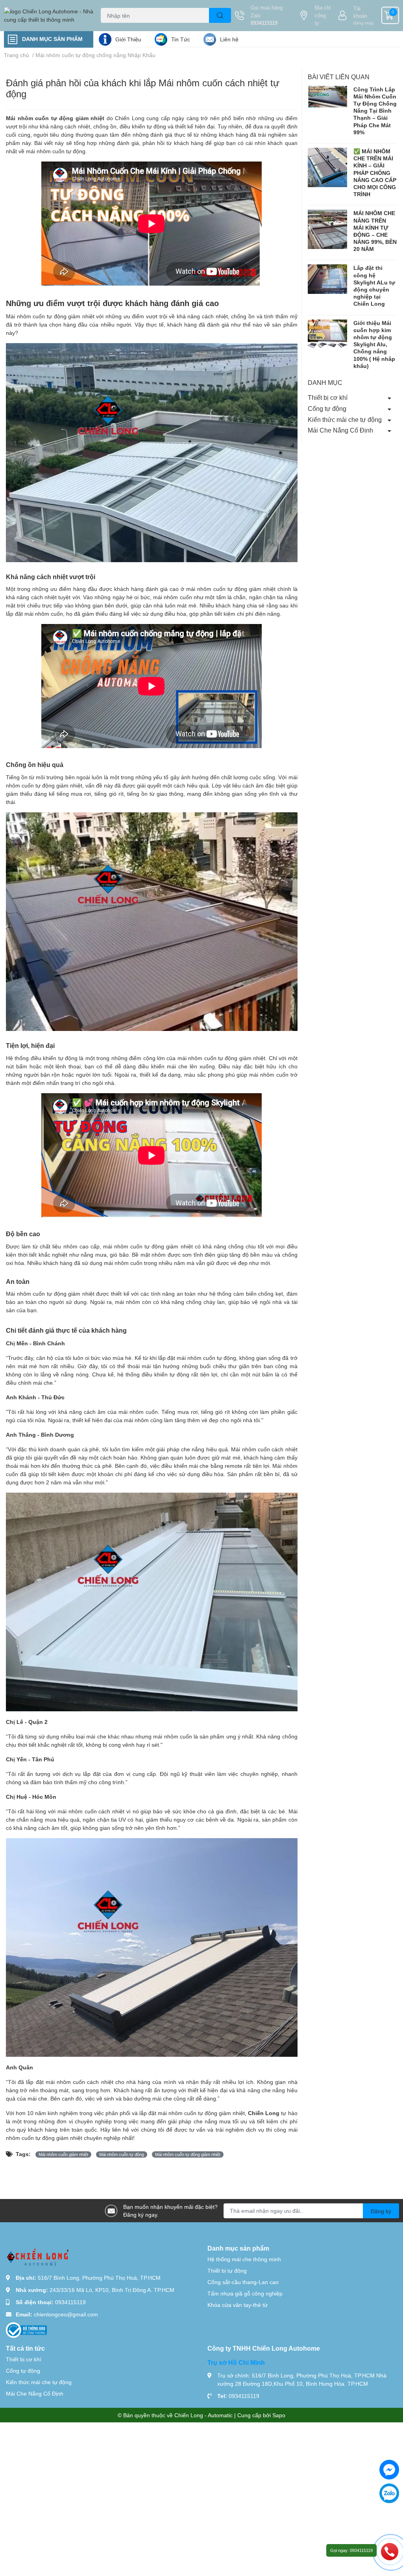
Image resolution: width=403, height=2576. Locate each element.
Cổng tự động (327, 408)
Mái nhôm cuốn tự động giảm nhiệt (55, 118)
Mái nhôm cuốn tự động (122, 2154)
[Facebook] (389, 2470)
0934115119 (264, 23)
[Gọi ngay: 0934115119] (390, 2551)
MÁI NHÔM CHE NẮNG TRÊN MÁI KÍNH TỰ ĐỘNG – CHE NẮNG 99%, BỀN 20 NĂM (375, 231)
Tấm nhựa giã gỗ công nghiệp (245, 2293)
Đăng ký (381, 2211)
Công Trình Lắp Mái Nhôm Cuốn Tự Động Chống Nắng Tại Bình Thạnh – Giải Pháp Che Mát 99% (375, 111)
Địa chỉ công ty (323, 15)
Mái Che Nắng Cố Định (340, 430)
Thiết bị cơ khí (328, 397)
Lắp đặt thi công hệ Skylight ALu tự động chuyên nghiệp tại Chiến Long (374, 286)
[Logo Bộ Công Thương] (26, 2330)
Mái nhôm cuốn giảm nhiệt (63, 2154)
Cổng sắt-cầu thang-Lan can (243, 2282)
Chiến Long (264, 2113)
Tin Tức (181, 39)
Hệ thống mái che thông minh (244, 2259)
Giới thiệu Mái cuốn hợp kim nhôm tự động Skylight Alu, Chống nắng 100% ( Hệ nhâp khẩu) (374, 344)
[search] (220, 15)
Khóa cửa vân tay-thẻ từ (238, 2305)
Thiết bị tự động (227, 2270)
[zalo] (389, 2493)
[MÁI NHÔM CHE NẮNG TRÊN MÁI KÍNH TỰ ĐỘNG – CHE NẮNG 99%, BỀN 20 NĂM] (327, 229)
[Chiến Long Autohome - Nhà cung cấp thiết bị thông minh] (50, 15)
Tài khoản (360, 12)
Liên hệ (229, 39)
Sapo (279, 2415)
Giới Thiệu (128, 39)
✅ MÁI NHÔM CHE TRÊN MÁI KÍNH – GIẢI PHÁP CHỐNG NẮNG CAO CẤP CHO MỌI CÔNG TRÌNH (375, 173)
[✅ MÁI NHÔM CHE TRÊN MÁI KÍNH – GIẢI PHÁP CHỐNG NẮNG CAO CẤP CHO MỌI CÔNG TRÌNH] (327, 167)
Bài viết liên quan (339, 77)
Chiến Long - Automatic (203, 2415)
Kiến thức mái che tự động (345, 419)
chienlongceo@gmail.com (66, 2314)
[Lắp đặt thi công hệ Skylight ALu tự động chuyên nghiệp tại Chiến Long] (327, 279)
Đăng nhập (364, 23)
